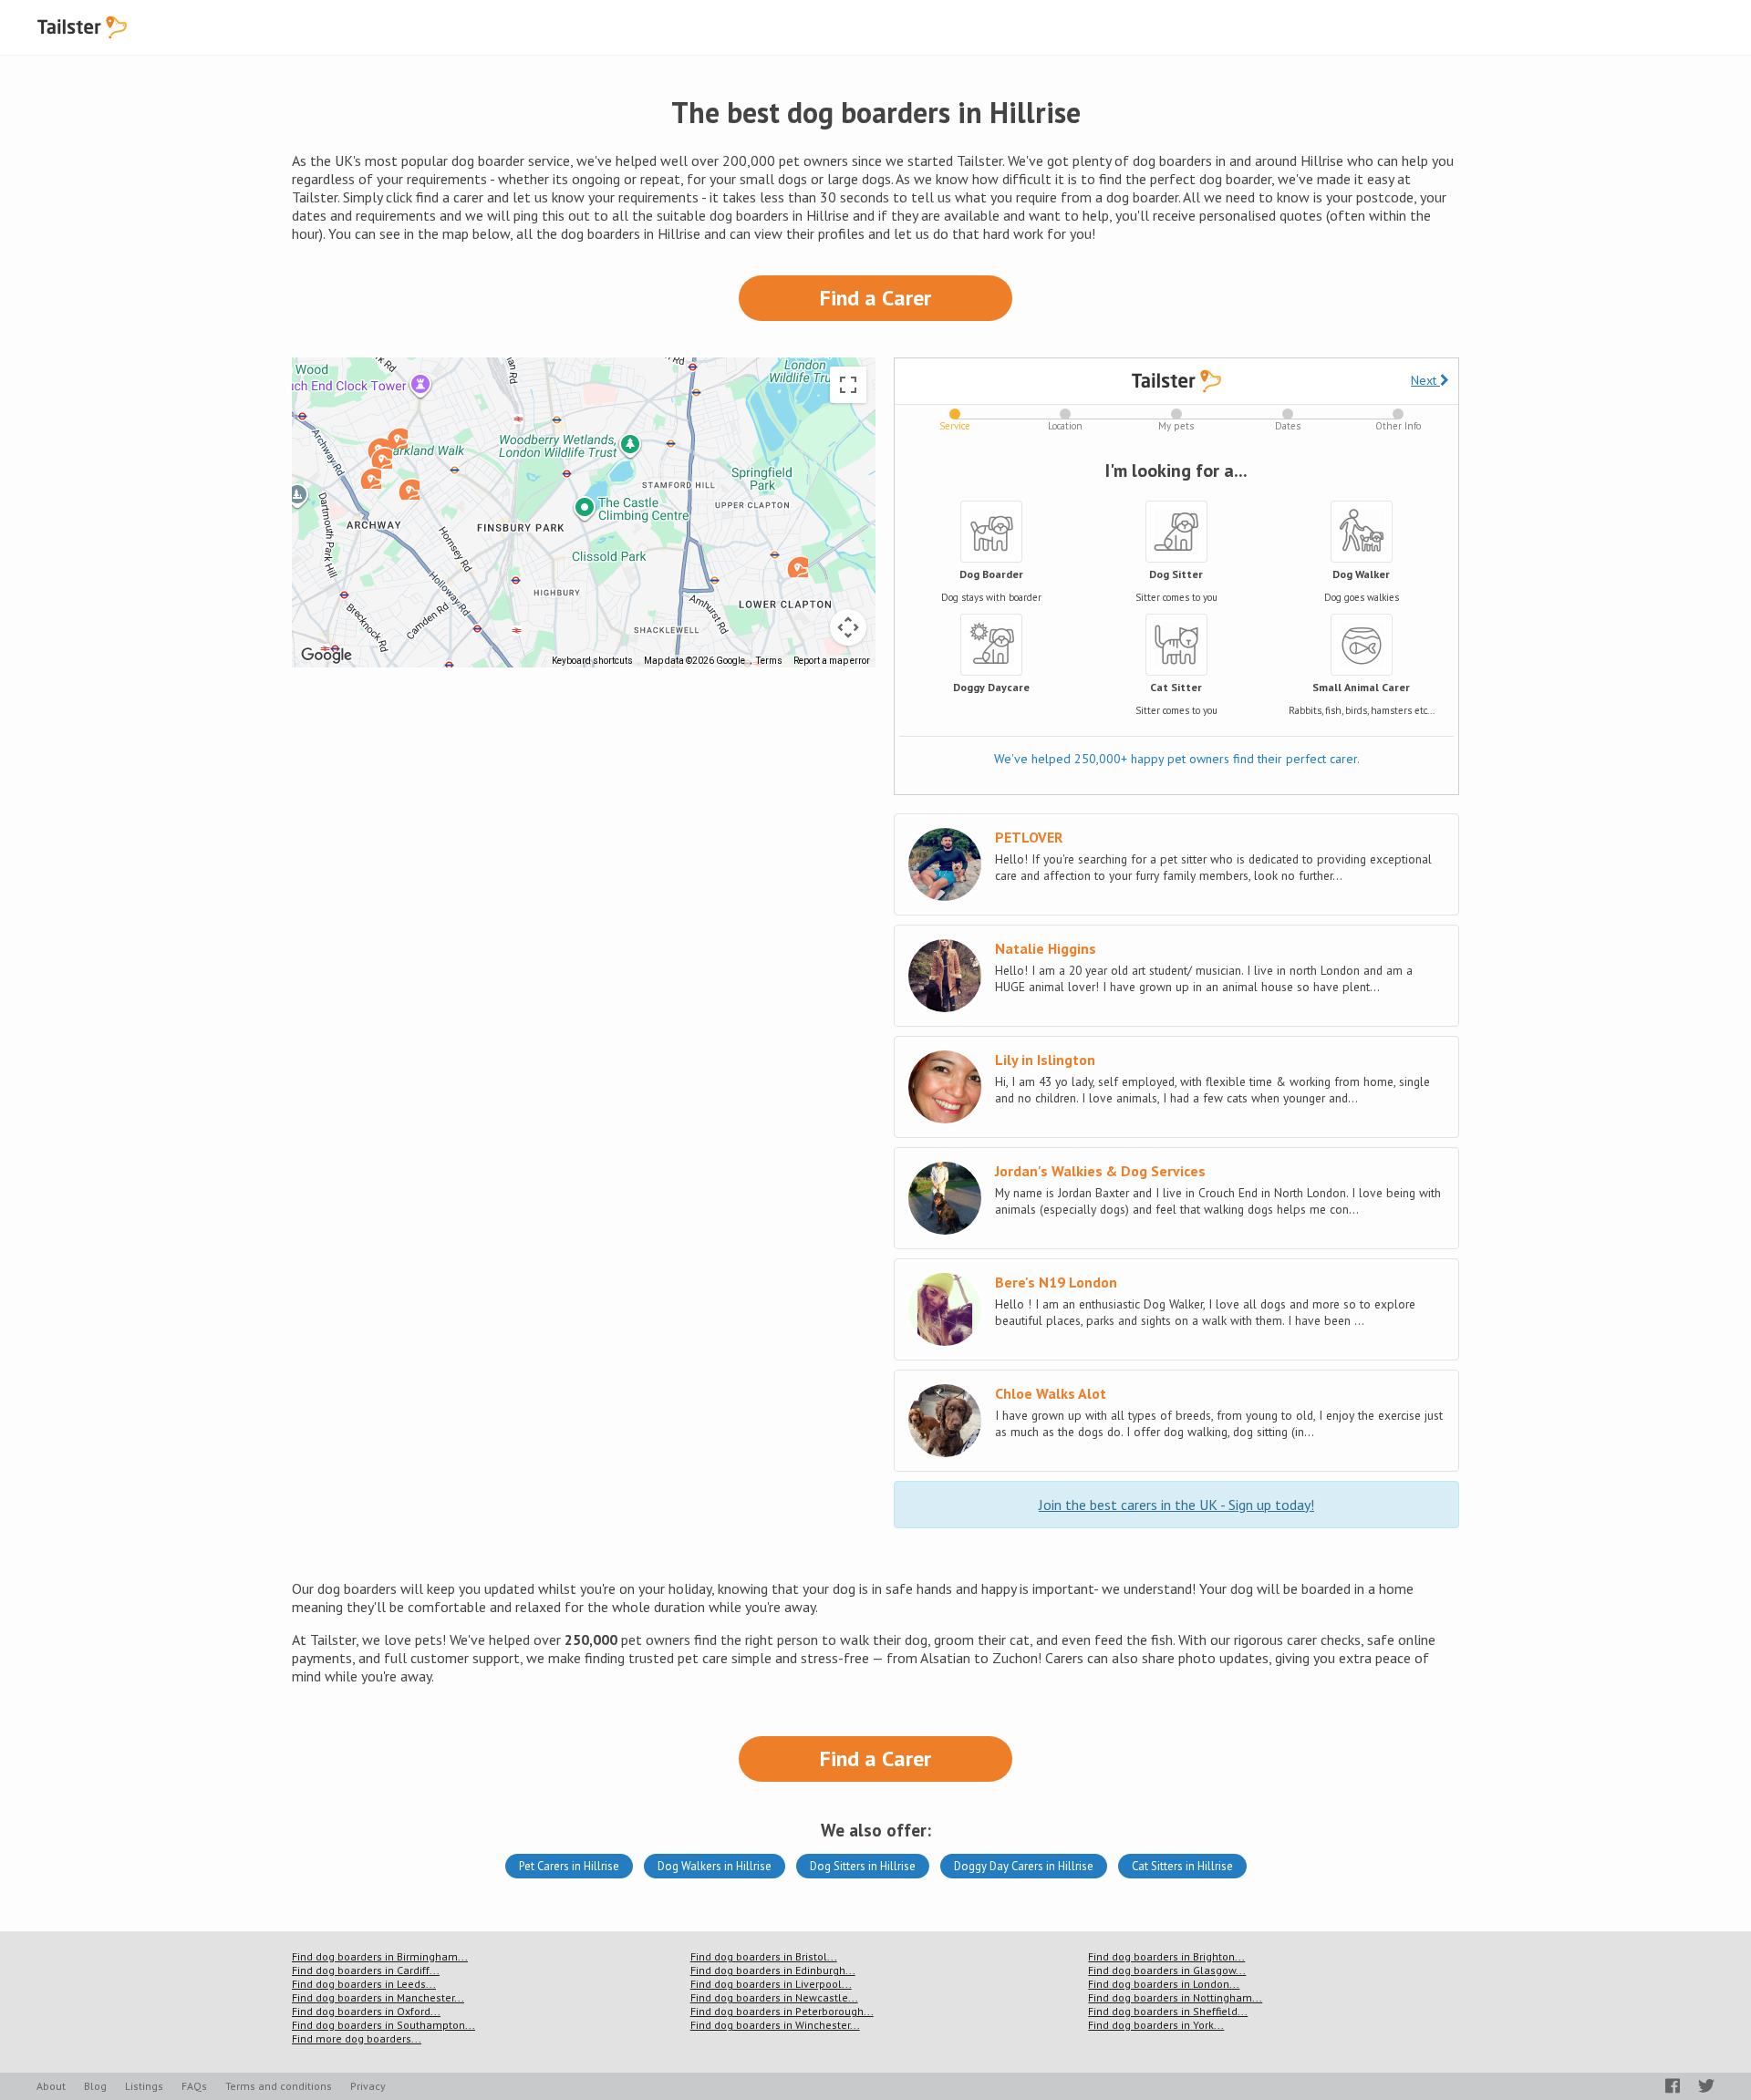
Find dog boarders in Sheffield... (1168, 2011)
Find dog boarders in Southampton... (383, 2025)
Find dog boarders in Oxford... (366, 2011)
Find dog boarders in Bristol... (764, 1956)
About (51, 2086)
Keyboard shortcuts (592, 661)
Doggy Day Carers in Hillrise (1024, 1866)
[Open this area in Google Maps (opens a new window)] (326, 656)
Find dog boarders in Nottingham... (1175, 1997)
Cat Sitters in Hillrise (1182, 1866)
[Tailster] (82, 27)
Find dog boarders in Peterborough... (782, 2011)
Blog (95, 2086)
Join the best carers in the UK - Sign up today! (1176, 1505)
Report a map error (832, 661)
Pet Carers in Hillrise (569, 1866)
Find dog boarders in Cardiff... (366, 1970)
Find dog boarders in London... (1164, 1984)
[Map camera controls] (848, 627)
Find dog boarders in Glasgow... (1167, 1970)
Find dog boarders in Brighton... (1166, 1956)
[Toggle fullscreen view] (848, 385)
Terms (769, 661)
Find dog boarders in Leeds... (364, 1984)
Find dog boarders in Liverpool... (771, 1984)
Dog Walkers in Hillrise (715, 1866)
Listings (144, 2086)
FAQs (194, 2086)
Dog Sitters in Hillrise (863, 1866)
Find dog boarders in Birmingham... (380, 1956)
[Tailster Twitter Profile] (1706, 2086)
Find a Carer (875, 298)
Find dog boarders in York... (1156, 2025)
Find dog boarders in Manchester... (378, 1997)
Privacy (368, 2086)
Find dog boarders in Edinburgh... (773, 1970)
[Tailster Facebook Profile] (1673, 2086)
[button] (381, 458)
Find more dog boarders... (357, 2038)
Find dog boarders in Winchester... (775, 2025)
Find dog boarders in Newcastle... (774, 1997)
